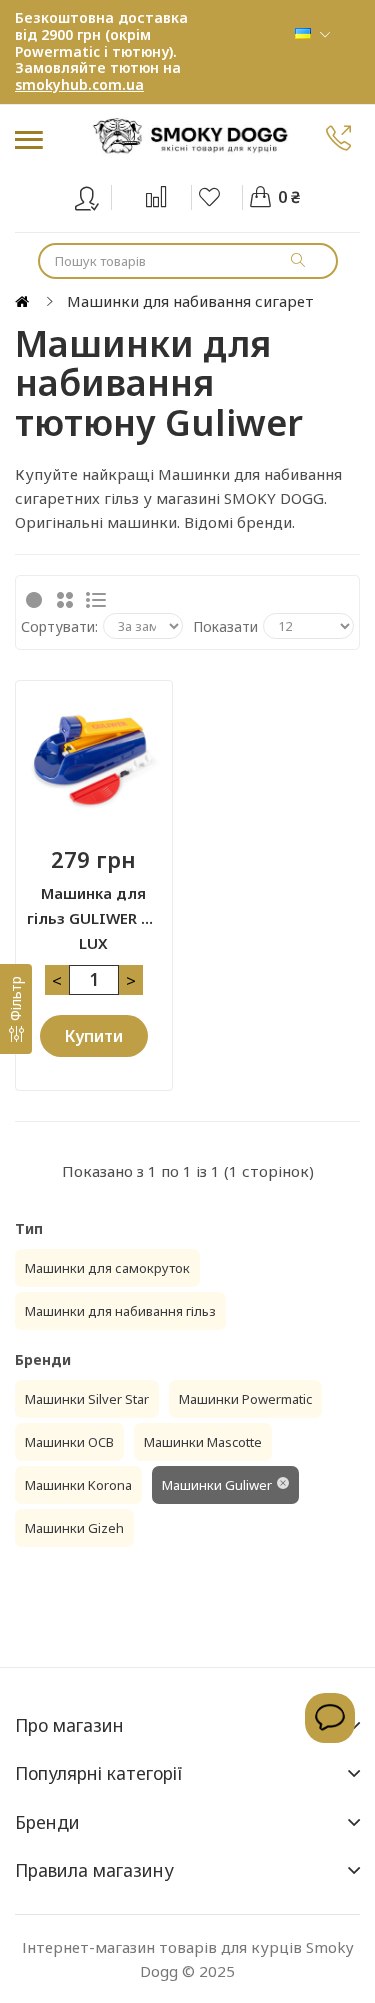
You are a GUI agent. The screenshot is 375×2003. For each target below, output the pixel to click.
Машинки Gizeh (74, 1528)
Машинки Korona (78, 1485)
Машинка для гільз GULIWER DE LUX (93, 907)
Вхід (99, 194)
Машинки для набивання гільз (120, 1311)
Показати (225, 626)
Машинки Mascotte (203, 1442)
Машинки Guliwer (217, 1485)
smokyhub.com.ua (79, 84)
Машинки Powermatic (245, 1399)
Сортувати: (59, 626)
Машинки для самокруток (107, 1268)
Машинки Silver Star (87, 1399)
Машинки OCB (69, 1442)
